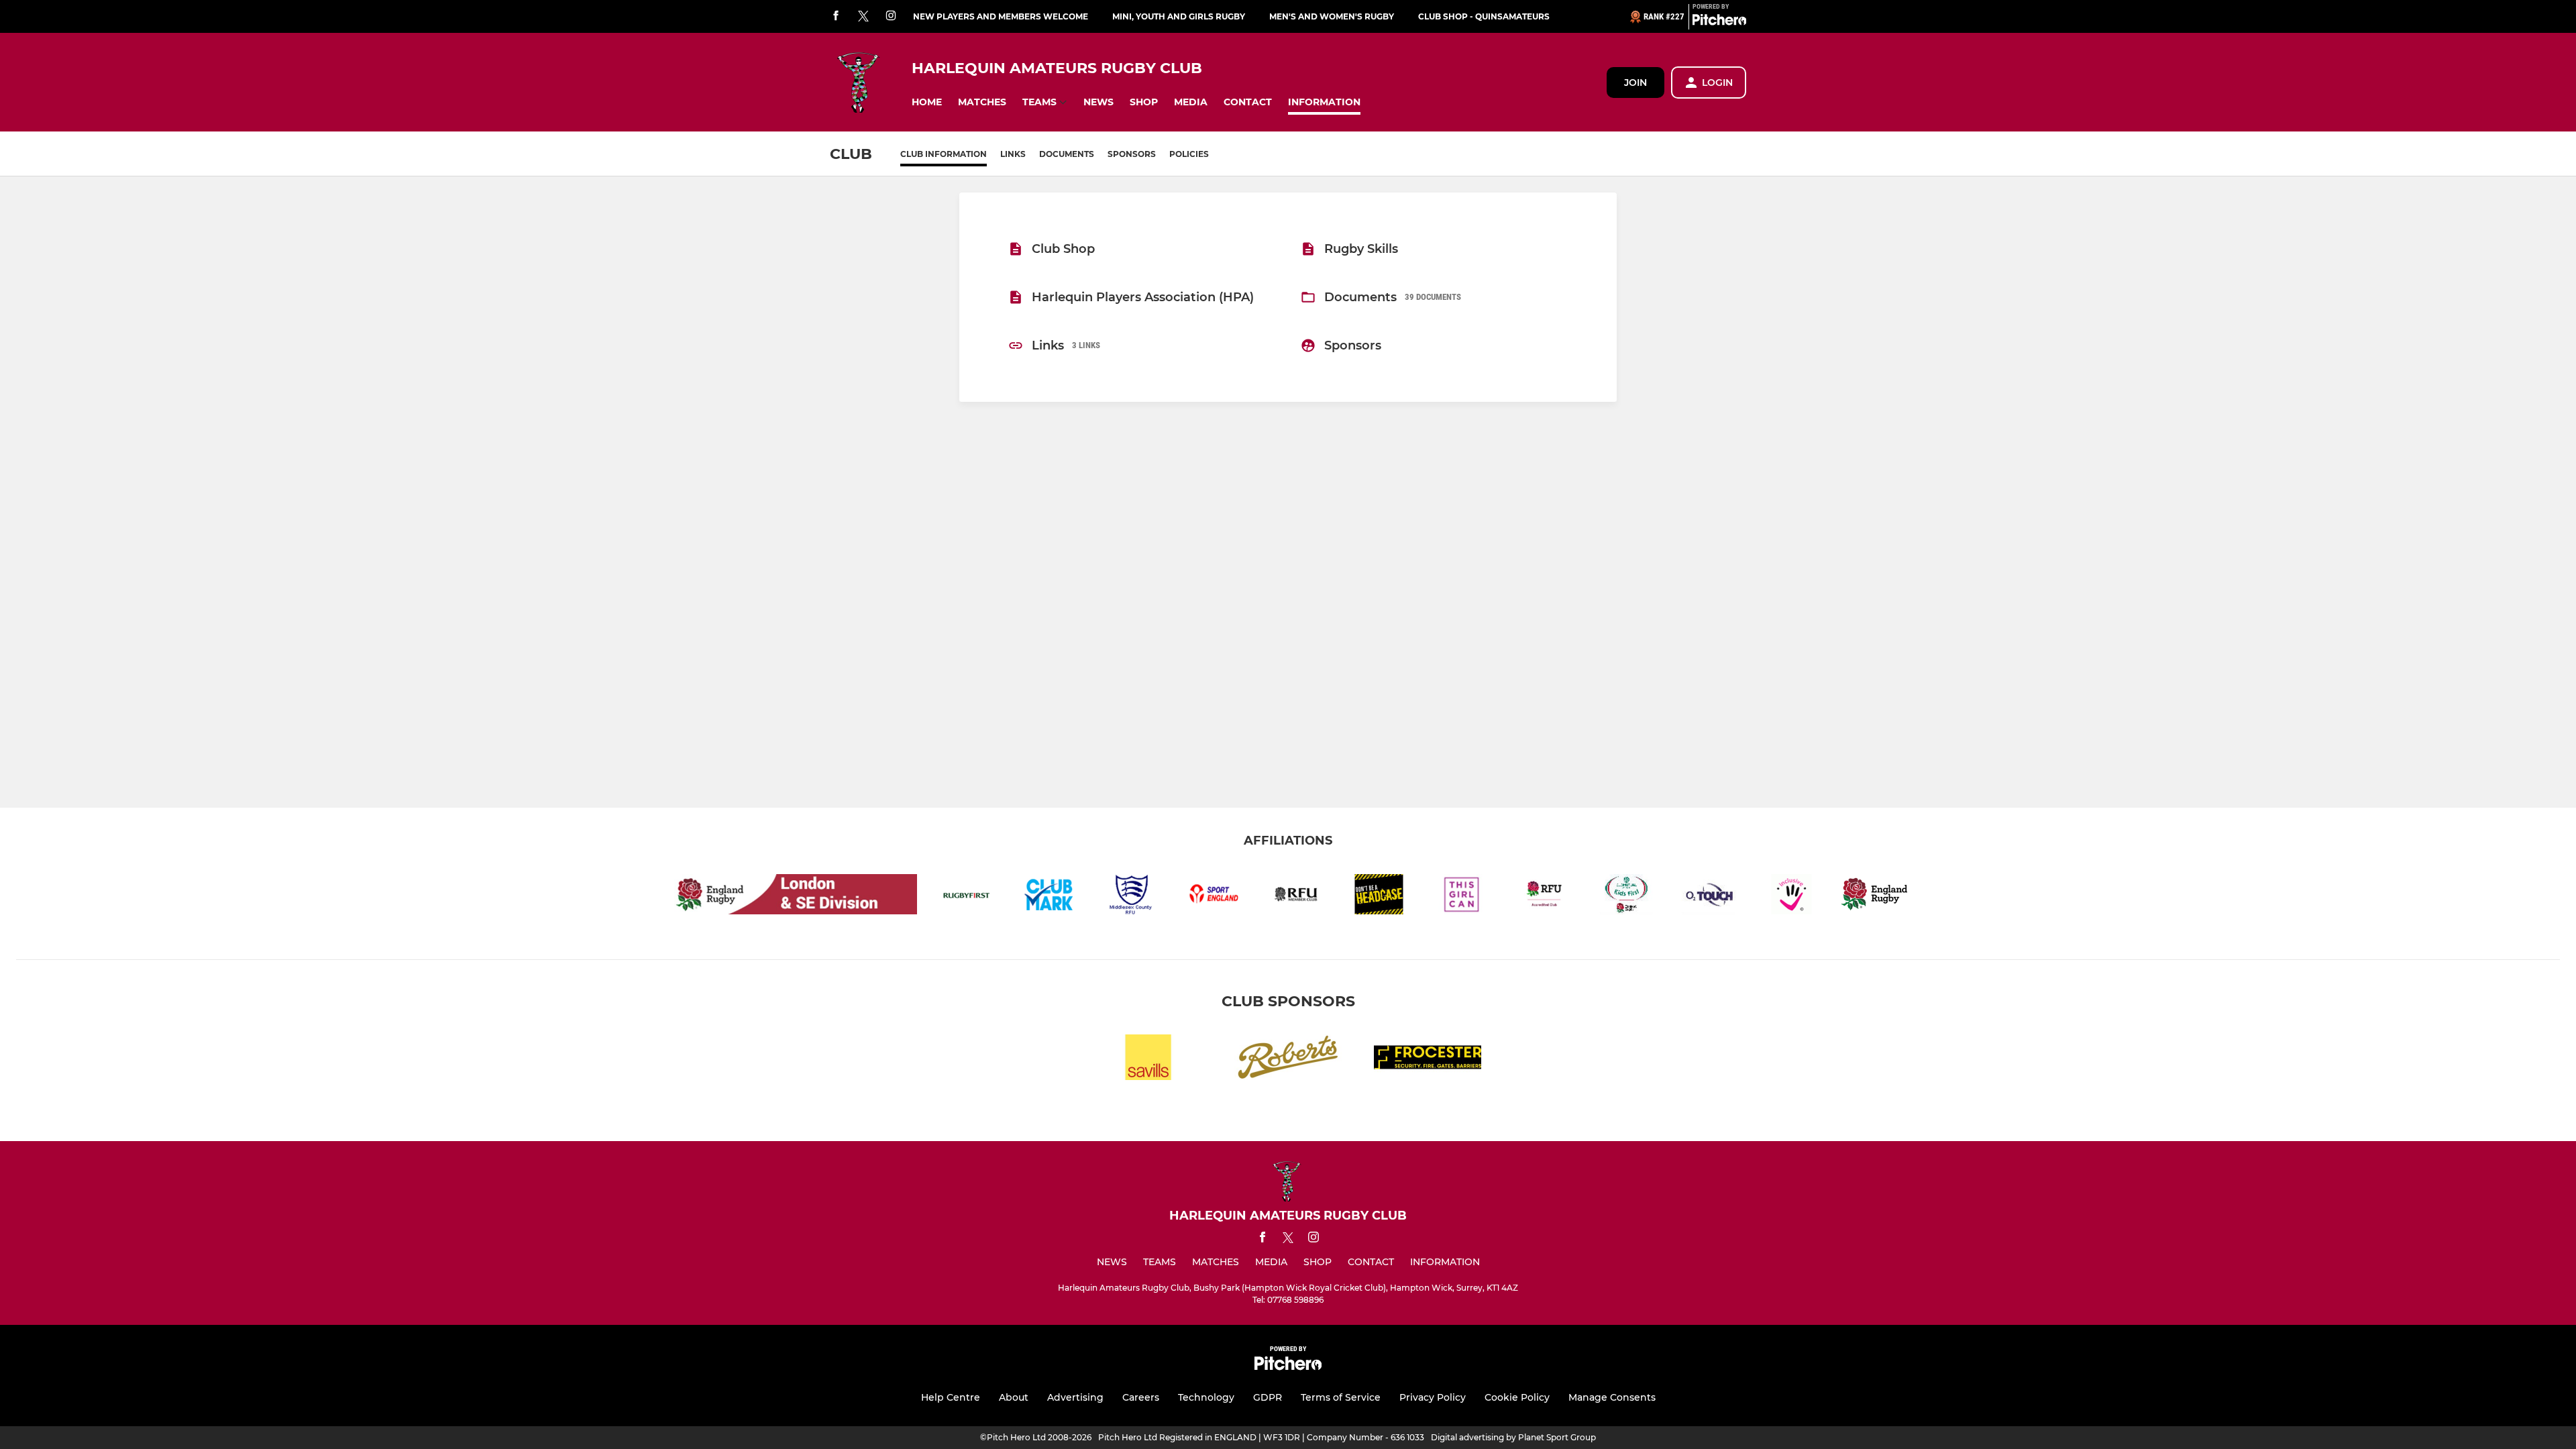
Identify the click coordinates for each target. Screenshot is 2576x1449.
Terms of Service (1341, 1397)
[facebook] (836, 16)
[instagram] (891, 16)
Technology (1206, 1397)
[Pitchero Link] (1719, 22)
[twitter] (863, 17)
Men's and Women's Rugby (1332, 16)
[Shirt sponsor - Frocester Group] (1428, 1060)
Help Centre (951, 1397)
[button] (927, 102)
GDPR (1268, 1397)
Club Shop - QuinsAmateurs (1484, 16)
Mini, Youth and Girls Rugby (1179, 16)
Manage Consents (1612, 1397)
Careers (1141, 1397)
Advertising (1075, 1397)
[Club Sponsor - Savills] (1148, 1060)
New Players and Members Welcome (1001, 16)
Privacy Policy (1433, 1397)
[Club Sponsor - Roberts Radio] (1288, 1060)
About (1014, 1397)
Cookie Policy (1517, 1397)
